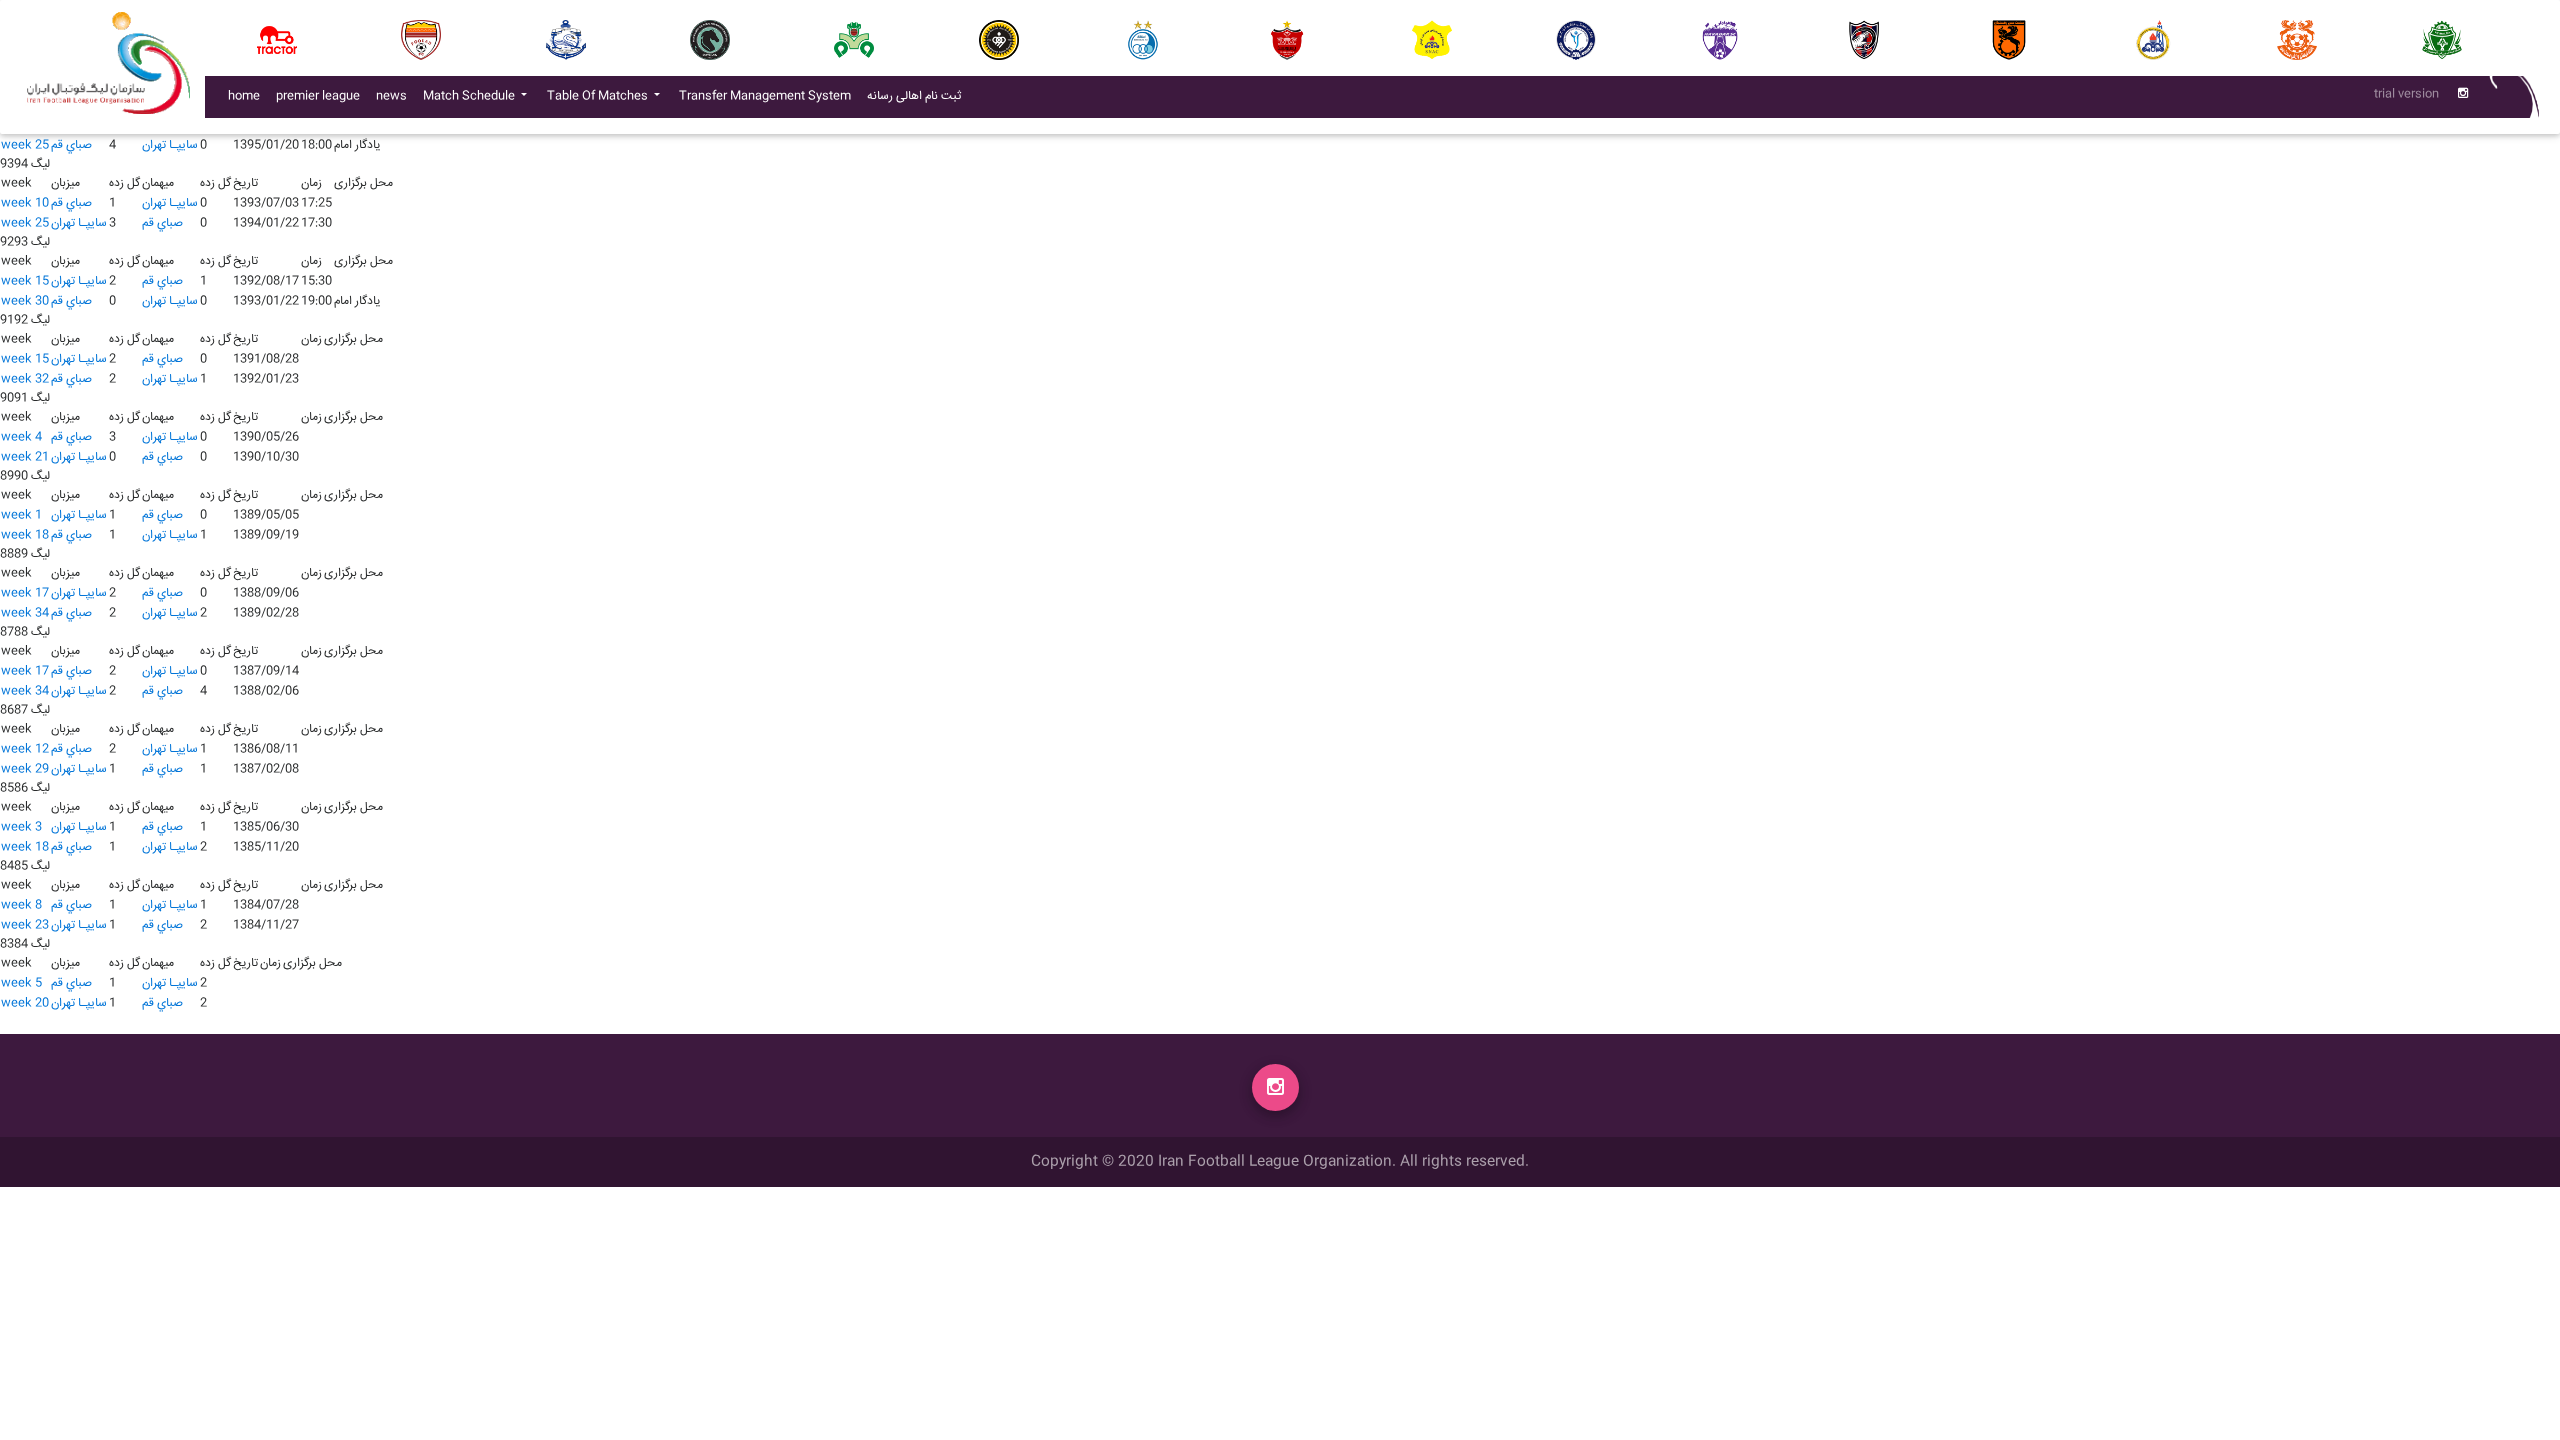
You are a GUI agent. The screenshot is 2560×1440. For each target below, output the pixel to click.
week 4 (21, 437)
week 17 (25, 593)
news (395, 96)
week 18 (25, 535)
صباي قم (71, 145)
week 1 (21, 515)
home (244, 96)
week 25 (25, 145)
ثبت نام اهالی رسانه (918, 96)
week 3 (21, 827)
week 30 (25, 301)
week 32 (25, 379)
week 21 (25, 457)
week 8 (21, 905)
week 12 (25, 749)
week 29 (25, 769)
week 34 (25, 613)
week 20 (25, 1003)
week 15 (25, 281)
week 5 (21, 983)
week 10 (25, 203)
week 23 (25, 925)
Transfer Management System (769, 96)
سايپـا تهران (170, 145)
